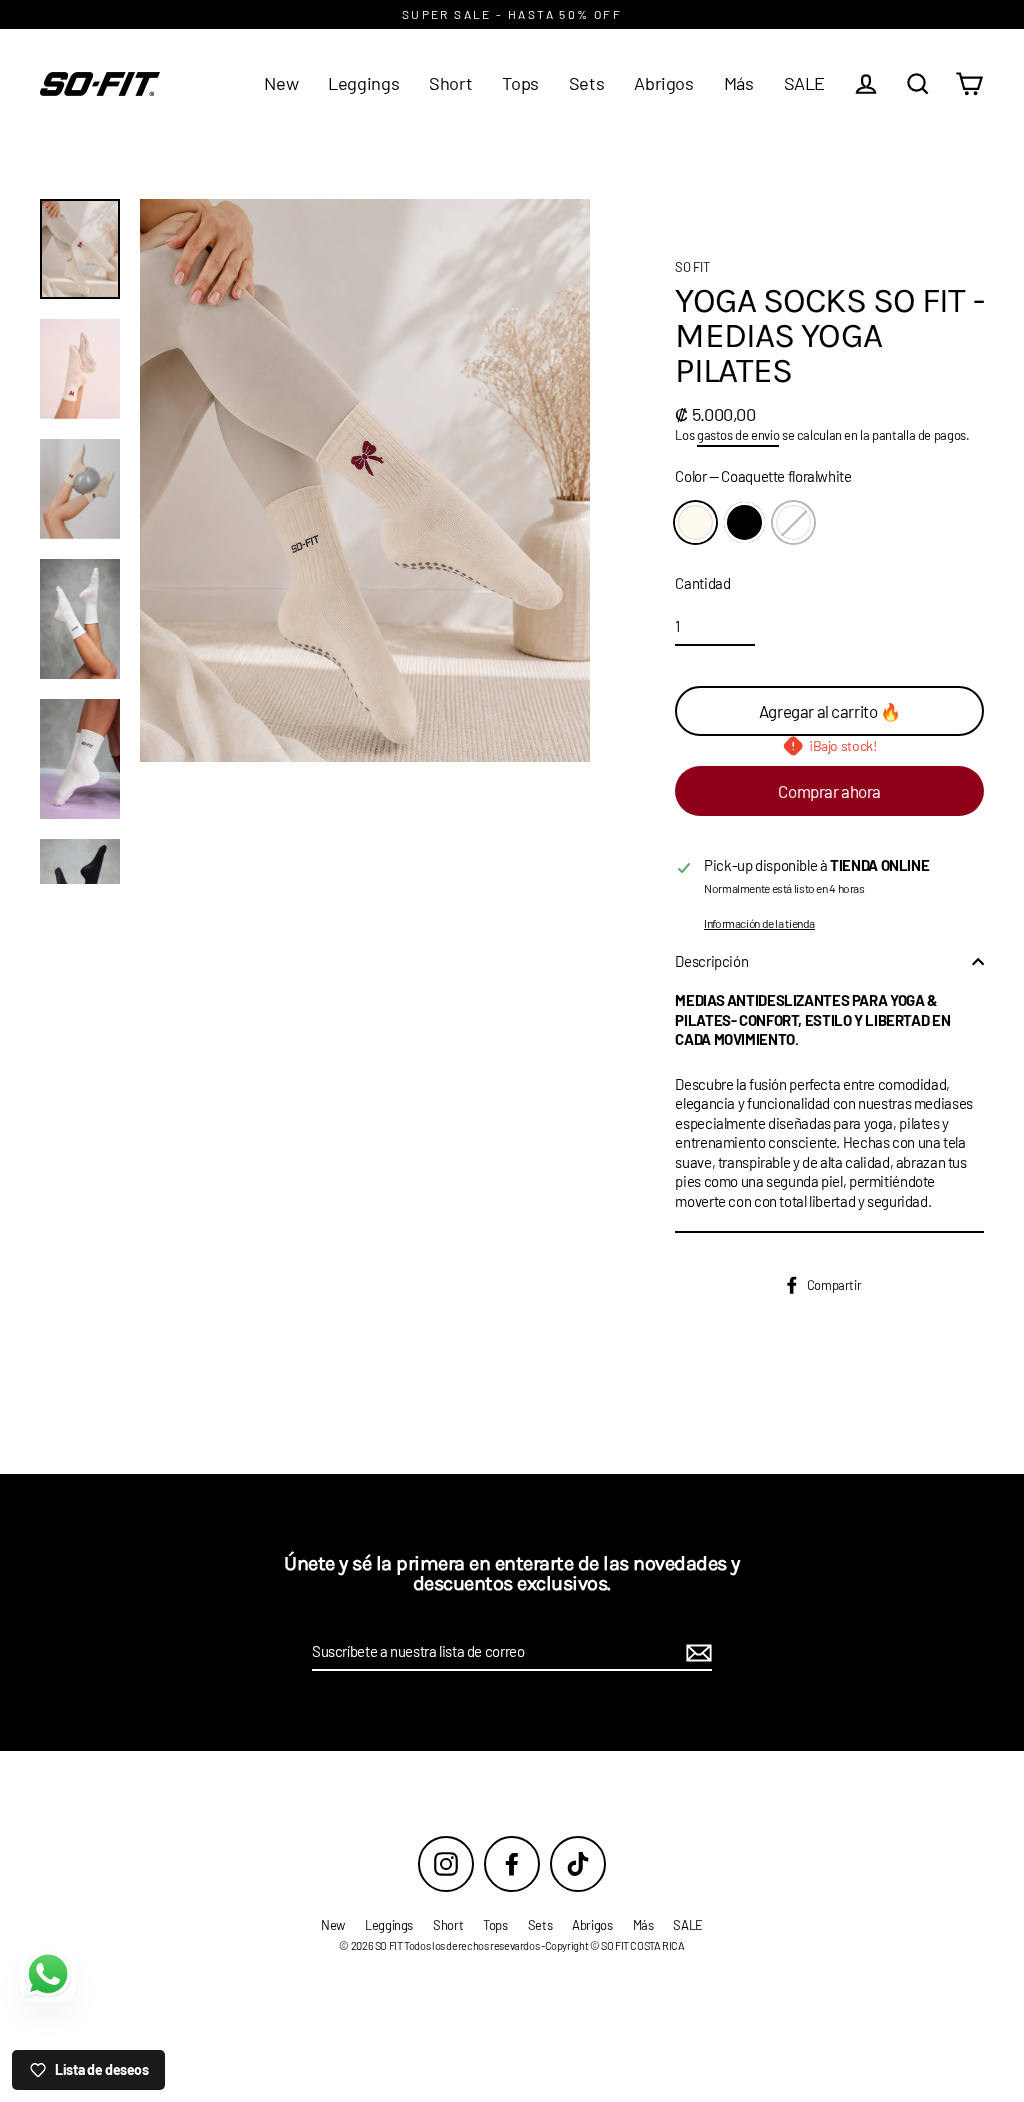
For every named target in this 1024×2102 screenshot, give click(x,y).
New (281, 83)
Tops (520, 83)
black (744, 522)
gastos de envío (738, 435)
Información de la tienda (759, 923)
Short (450, 83)
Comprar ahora (829, 791)
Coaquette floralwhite (695, 522)
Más (739, 83)
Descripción (711, 961)
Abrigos (663, 83)
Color (763, 476)
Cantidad (702, 583)
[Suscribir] (696, 1653)
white (793, 522)
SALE (805, 83)
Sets (587, 83)
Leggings (363, 83)
